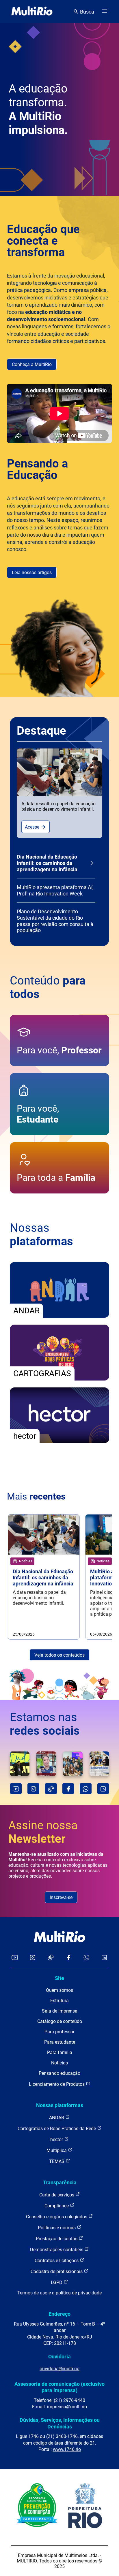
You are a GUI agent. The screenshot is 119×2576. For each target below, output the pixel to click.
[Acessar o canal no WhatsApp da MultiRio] (87, 1958)
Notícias (59, 2063)
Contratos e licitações (57, 2261)
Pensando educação (59, 2073)
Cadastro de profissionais (57, 2272)
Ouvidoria (59, 2357)
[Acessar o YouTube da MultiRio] (15, 1958)
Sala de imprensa (60, 2011)
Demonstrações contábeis (57, 2250)
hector (57, 2140)
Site (59, 1978)
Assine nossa (43, 1832)
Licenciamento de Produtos (57, 2084)
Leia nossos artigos (32, 573)
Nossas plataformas (60, 2105)
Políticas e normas (57, 2228)
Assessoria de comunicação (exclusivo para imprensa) (59, 2387)
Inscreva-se (61, 1897)
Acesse (33, 827)
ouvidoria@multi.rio (59, 2369)
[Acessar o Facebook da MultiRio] (68, 1958)
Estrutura (59, 2001)
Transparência (60, 2182)
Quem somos (59, 1990)
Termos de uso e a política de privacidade (59, 2293)
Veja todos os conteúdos (59, 1655)
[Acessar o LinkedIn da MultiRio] (104, 1958)
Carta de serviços (57, 2195)
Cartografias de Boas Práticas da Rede (57, 2129)
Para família (60, 2052)
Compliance (57, 2206)
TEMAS (57, 2161)
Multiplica (57, 2150)
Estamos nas (45, 1724)
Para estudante (60, 2042)
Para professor (59, 2032)
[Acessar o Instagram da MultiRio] (32, 1958)
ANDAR (57, 2118)
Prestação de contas (57, 2239)
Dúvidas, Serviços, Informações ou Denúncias (60, 2423)
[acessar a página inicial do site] (32, 12)
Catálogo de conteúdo (60, 2021)
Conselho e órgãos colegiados (57, 2217)
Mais (36, 1496)
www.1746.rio (67, 2449)
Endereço (59, 2314)
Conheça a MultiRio (32, 364)
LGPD (57, 2282)
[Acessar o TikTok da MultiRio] (51, 1958)
